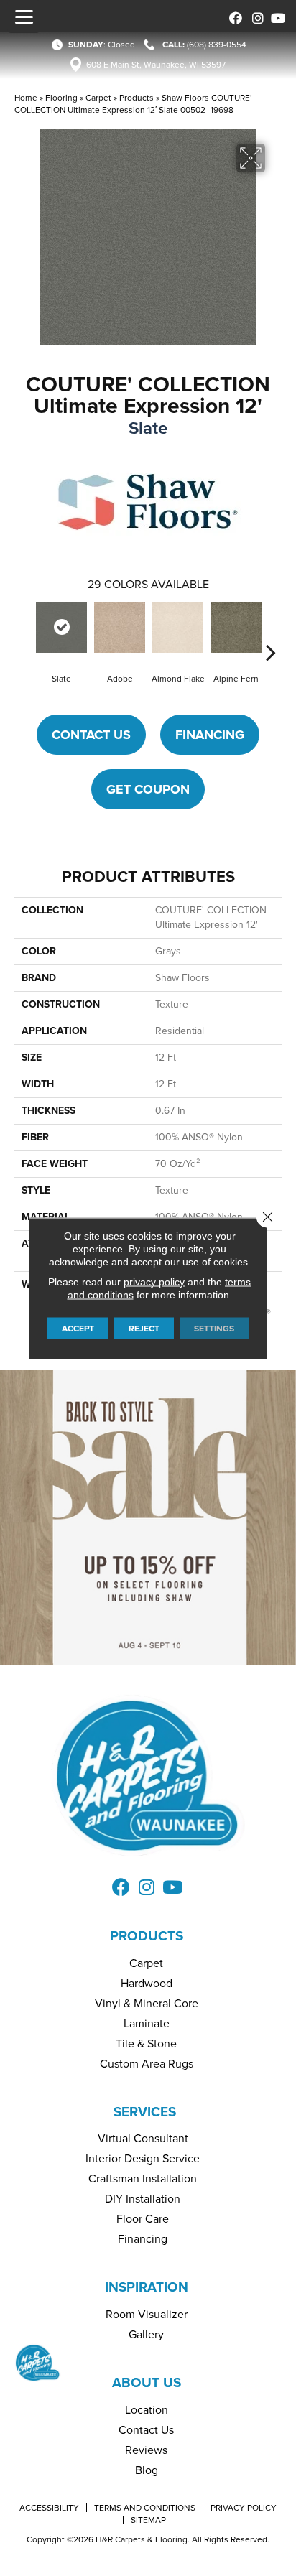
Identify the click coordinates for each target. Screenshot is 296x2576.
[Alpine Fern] (236, 627)
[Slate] (61, 627)
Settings (214, 1328)
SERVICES (145, 2112)
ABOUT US (147, 2382)
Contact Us (91, 735)
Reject (144, 1328)
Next (271, 631)
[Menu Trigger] (24, 17)
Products (137, 98)
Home (26, 98)
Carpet (98, 98)
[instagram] (255, 16)
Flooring (61, 98)
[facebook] (233, 16)
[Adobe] (120, 627)
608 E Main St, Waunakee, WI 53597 (156, 65)
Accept (78, 1328)
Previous (25, 631)
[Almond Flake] (178, 627)
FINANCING (210, 735)
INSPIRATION (147, 2287)
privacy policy (154, 1281)
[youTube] (276, 16)
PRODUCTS (147, 1936)
